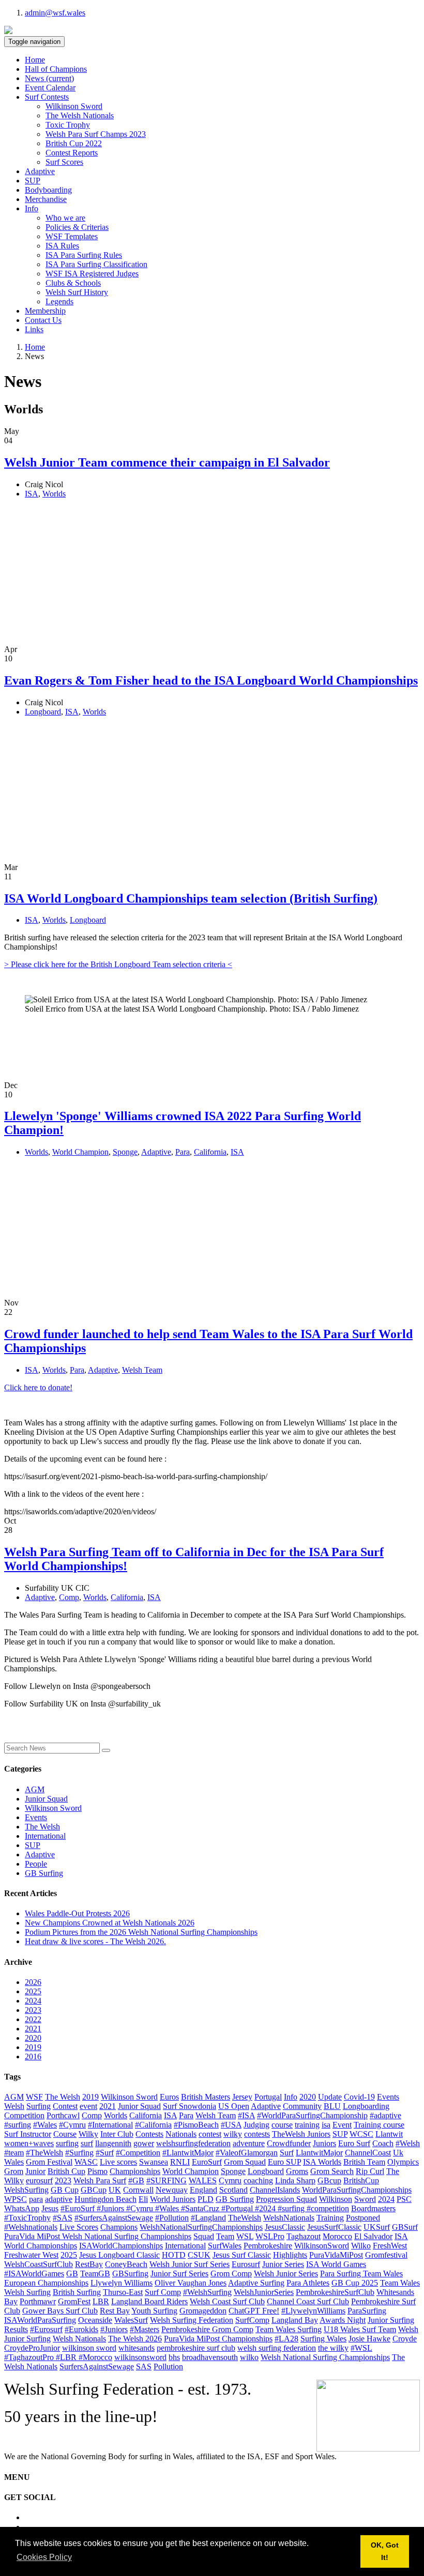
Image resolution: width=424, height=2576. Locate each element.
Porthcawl (63, 2115)
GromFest (74, 2301)
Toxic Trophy (68, 125)
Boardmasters (373, 2208)
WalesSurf (131, 2320)
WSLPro (270, 2236)
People (36, 1864)
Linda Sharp (295, 2181)
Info (291, 2097)
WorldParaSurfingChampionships (357, 2190)
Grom (14, 2171)
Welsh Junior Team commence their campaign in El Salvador (167, 462)
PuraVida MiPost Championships (218, 2339)
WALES (203, 2181)
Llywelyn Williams (122, 2283)
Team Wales (400, 2283)
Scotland (233, 2190)
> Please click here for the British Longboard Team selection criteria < (118, 964)
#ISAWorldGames (34, 2274)
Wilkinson (336, 2199)
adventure (249, 2143)
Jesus (50, 2208)
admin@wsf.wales (55, 13)
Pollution (168, 2366)
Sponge (125, 1152)
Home (35, 60)
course (282, 2125)
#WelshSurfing (207, 2292)
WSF (34, 2097)
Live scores (118, 2162)
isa (326, 2125)
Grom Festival (49, 2162)
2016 (33, 2057)
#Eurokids (81, 2329)
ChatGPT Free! (254, 2311)
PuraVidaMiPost (336, 2255)
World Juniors (173, 2199)
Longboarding (366, 2106)
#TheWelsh (44, 2153)
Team (225, 2236)
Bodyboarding (48, 190)
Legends (59, 301)
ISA (32, 494)
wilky (233, 2134)
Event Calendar (50, 88)
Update (330, 2097)
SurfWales (225, 2246)
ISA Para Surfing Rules (84, 255)
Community (302, 2106)
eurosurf (39, 2181)
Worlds (54, 494)
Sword (365, 2199)
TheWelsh (245, 2218)
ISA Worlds (322, 2162)
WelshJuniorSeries (264, 2292)
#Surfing (79, 2153)
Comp (69, 1597)
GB (72, 2274)
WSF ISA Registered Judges (92, 274)
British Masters (206, 2097)
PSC (404, 2199)
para (36, 2199)
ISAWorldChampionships (121, 2246)
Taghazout (304, 2236)
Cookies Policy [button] (44, 2557)
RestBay (89, 2264)
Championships (135, 2171)
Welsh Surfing (27, 2292)
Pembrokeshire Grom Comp (207, 2329)
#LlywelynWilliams (313, 2311)
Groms (297, 2171)
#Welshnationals (31, 2227)
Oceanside (95, 2320)
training (307, 2125)
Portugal (268, 2097)
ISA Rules (62, 246)
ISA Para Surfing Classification (96, 264)
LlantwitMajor (319, 2153)
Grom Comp (231, 2274)
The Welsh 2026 (135, 2339)
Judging (256, 2125)
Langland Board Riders (149, 2301)
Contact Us (43, 320)
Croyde (405, 2339)
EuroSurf (207, 2162)
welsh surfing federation (277, 2348)
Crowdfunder (289, 2143)
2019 (33, 2047)
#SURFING (166, 2181)
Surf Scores (64, 162)
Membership (45, 311)
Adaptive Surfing (256, 2283)
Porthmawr (38, 2301)
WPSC (16, 2199)
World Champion (80, 1152)
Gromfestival (386, 2255)
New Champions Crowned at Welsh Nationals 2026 (110, 1923)
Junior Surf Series (179, 2274)
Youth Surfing (154, 2311)
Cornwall (138, 2190)
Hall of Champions (56, 69)
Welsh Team (142, 1370)
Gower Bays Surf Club (60, 2311)
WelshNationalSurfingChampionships (201, 2227)
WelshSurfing (26, 2190)
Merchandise (46, 199)
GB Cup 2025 (355, 2283)
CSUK (199, 2255)
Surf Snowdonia (190, 2106)
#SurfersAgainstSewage (114, 2218)
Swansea (154, 2162)
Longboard (43, 712)
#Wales (45, 2125)
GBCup (94, 2190)
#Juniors (114, 2329)
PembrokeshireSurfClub (335, 2292)
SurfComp (252, 2320)
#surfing (18, 2125)
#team (14, 2153)
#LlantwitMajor (188, 2153)
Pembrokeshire (268, 2246)
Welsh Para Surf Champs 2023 (96, 134)
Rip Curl (370, 2171)
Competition (24, 2115)
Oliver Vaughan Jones (191, 2283)
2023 (33, 2010)
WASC (86, 2162)
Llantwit (389, 2134)
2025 (33, 1991)
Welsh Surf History (77, 292)
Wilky (88, 2134)
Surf (287, 2153)
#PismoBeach (196, 2125)
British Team (364, 2162)
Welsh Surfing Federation (192, 2320)
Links (34, 329)
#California (153, 2125)
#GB (136, 2181)
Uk (398, 2153)
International (45, 1836)
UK (115, 2190)
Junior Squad (46, 1799)
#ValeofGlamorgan (247, 2153)
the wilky (333, 2348)
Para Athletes (308, 2283)
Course (65, 2134)
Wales (14, 2162)
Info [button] (32, 208)
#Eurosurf (46, 2329)
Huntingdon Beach (105, 2199)
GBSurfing (130, 2274)
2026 (33, 1982)
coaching (258, 2181)
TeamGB (95, 2274)
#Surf (105, 2153)
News (49, 78)
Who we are (65, 218)
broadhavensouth (210, 2357)
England (203, 2190)
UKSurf (377, 2227)
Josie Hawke (369, 2339)
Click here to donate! (38, 1387)
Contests (149, 2134)
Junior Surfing (391, 2320)
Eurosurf (246, 2264)
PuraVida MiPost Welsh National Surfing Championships (98, 2236)
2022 (33, 2019)
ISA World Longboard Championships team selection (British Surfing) (191, 898)
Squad (204, 2236)
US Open (234, 2106)
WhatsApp (22, 2208)
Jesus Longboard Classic (119, 2255)
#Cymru (72, 2125)
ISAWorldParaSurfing (40, 2320)
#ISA (246, 2115)
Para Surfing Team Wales (361, 2274)
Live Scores (79, 2227)
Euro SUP (284, 2162)
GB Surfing (44, 1873)
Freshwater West (31, 2255)
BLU (332, 2106)
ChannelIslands (275, 2190)
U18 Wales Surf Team (360, 2329)
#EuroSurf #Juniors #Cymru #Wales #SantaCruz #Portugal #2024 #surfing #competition (205, 2208)
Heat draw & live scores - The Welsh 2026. (95, 1941)
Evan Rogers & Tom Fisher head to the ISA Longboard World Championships (211, 680)
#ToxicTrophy (27, 2218)
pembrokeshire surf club (196, 2348)
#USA (231, 2125)
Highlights (290, 2255)
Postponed (363, 2218)
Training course (379, 2125)
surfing (67, 2143)
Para (183, 1152)
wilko (249, 2357)
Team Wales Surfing (289, 2329)
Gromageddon (203, 2311)
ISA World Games (336, 2264)
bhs (174, 2357)
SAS (144, 2366)
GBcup (329, 2181)
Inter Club (117, 2134)
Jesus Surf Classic (242, 2255)
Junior (35, 2171)
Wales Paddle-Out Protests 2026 (77, 1913)
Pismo (97, 2171)
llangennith (113, 2143)
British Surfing (77, 2292)
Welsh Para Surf (100, 2181)
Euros (169, 2097)
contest (210, 2134)
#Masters (145, 2329)
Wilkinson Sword (74, 106)
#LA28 (286, 2339)
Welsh (14, 2106)
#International (110, 2125)
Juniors (324, 2143)
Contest (65, 2106)
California (210, 1152)
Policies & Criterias (77, 227)
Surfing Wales (323, 2339)
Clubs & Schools (73, 283)
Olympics (403, 2162)
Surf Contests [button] (47, 97)
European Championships (46, 2283)
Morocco (337, 2236)
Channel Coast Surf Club (308, 2301)
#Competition (138, 2153)
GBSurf (405, 2227)
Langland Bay (295, 2320)
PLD (206, 2199)
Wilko (361, 2246)
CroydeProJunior (32, 2348)
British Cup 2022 (74, 143)
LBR (101, 2301)
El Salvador (373, 2236)
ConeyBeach (126, 2264)
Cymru (230, 2181)
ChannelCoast (368, 2153)
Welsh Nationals (79, 2339)
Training (330, 2218)
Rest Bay (115, 2311)
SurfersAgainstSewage (97, 2366)
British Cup (66, 2171)
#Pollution (172, 2218)
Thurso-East (123, 2292)
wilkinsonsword (140, 2357)
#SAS (63, 2218)
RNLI (180, 2162)
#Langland (208, 2218)
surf (87, 2143)
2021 (33, 2029)
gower (144, 2143)
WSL (245, 2236)
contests (257, 2134)
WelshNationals (289, 2218)
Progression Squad (286, 2199)
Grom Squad (245, 2162)
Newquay (172, 2190)
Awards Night (343, 2320)
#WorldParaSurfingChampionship (312, 2115)
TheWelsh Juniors (301, 2134)
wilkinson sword (89, 2348)
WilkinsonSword (322, 2246)
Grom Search (332, 2171)
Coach (383, 2143)
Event (342, 2125)
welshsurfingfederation (193, 2143)
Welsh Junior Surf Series (190, 2264)
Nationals (181, 2134)
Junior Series (283, 2264)
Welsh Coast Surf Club (227, 2301)
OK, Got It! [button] (385, 2551)
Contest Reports (72, 153)
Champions (119, 2227)
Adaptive (40, 171)
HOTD (174, 2255)
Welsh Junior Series (286, 2274)
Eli (143, 2199)
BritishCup (361, 2181)
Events (36, 1817)
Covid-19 (359, 2097)
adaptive (59, 2199)
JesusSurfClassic (334, 2227)
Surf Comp (163, 2292)
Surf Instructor (28, 2134)
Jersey (242, 2097)
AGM (35, 1789)
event (88, 2106)
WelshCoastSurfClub (39, 2264)
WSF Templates (72, 236)
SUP (33, 181)
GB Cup (65, 2190)
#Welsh (408, 2143)
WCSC (361, 2134)
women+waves (29, 2143)
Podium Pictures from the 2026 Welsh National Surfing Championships (141, 1932)
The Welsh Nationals (80, 115)
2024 (33, 2001)
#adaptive (385, 2115)
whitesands (137, 2348)
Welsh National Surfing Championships (325, 2357)
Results (16, 2329)
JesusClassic (285, 2227)
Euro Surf (354, 2143)
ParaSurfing (367, 2311)
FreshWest (390, 2246)
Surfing (39, 2106)
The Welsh (42, 1827)
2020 (33, 2038)
